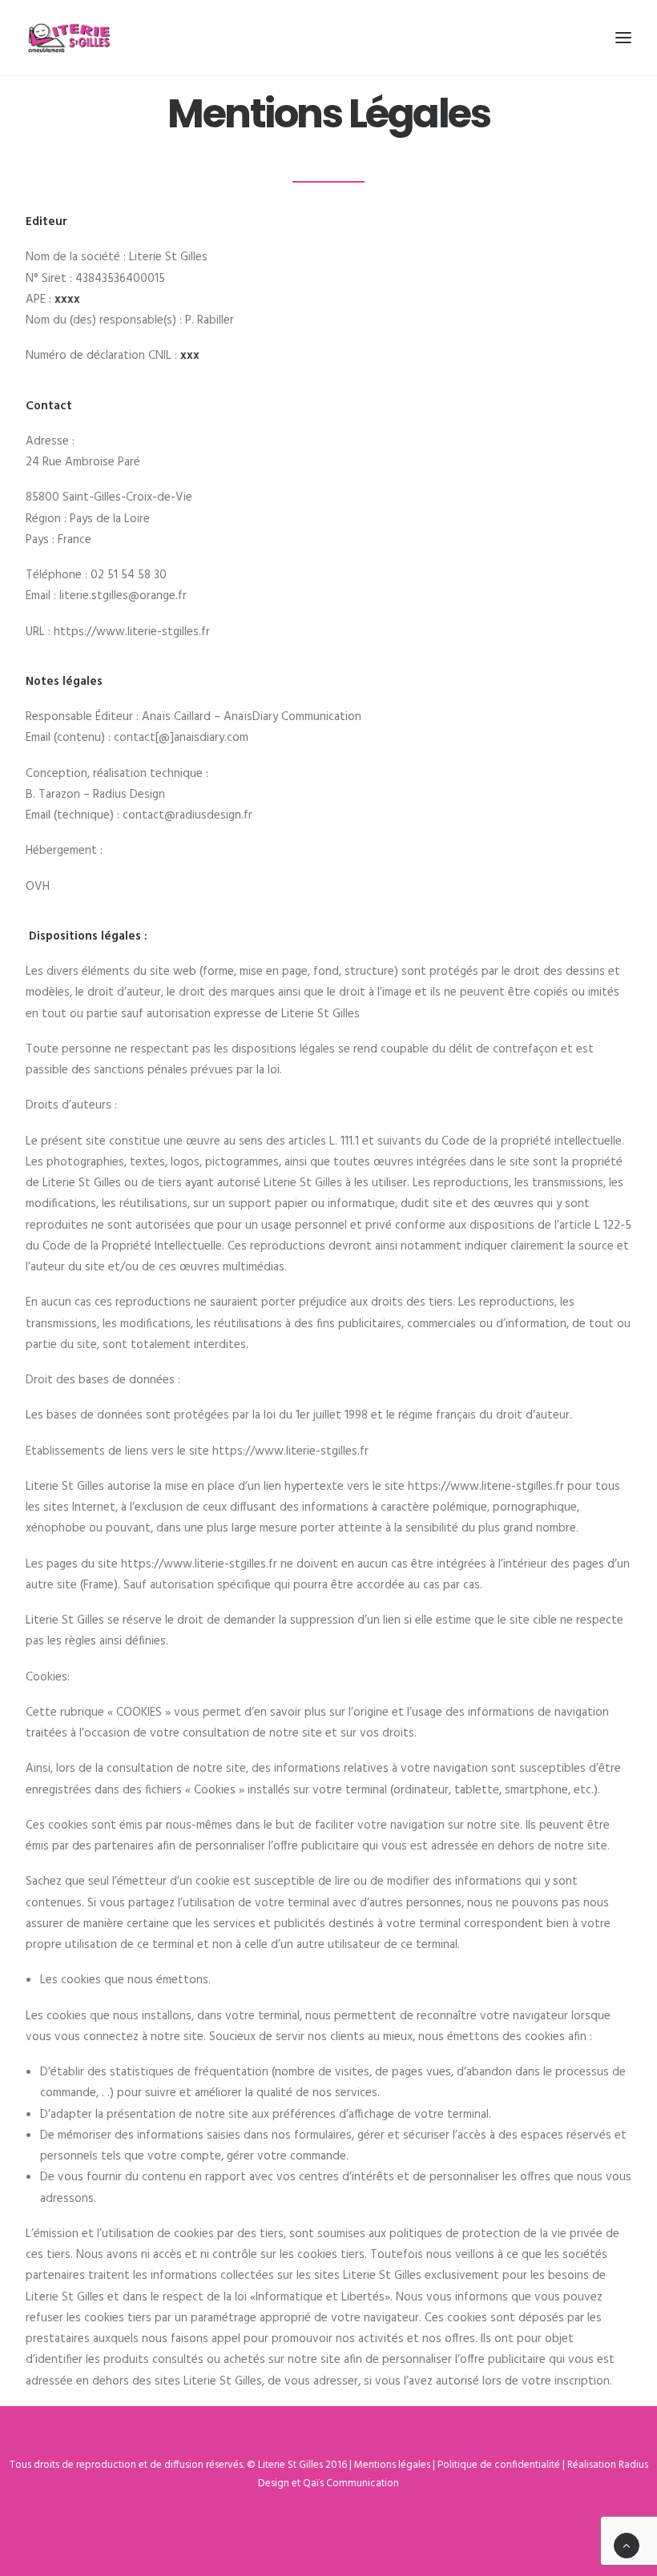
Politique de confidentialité (499, 2465)
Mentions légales (392, 2465)
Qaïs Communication (351, 2483)
